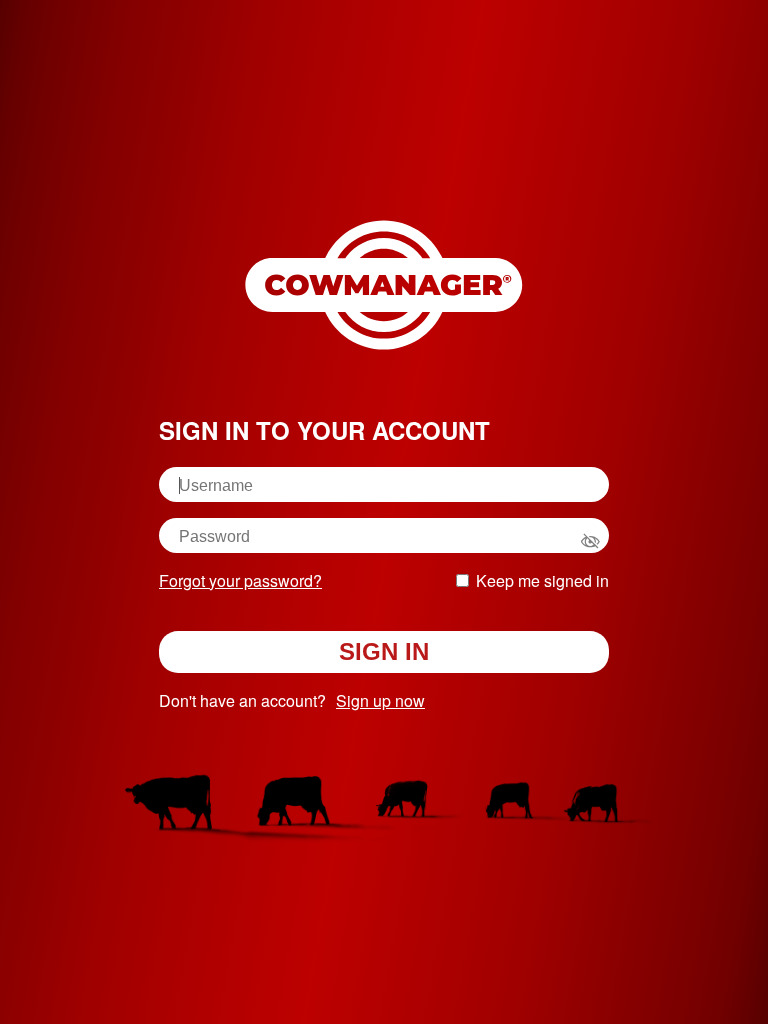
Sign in (384, 651)
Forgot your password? (240, 580)
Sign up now (380, 700)
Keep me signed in (542, 580)
